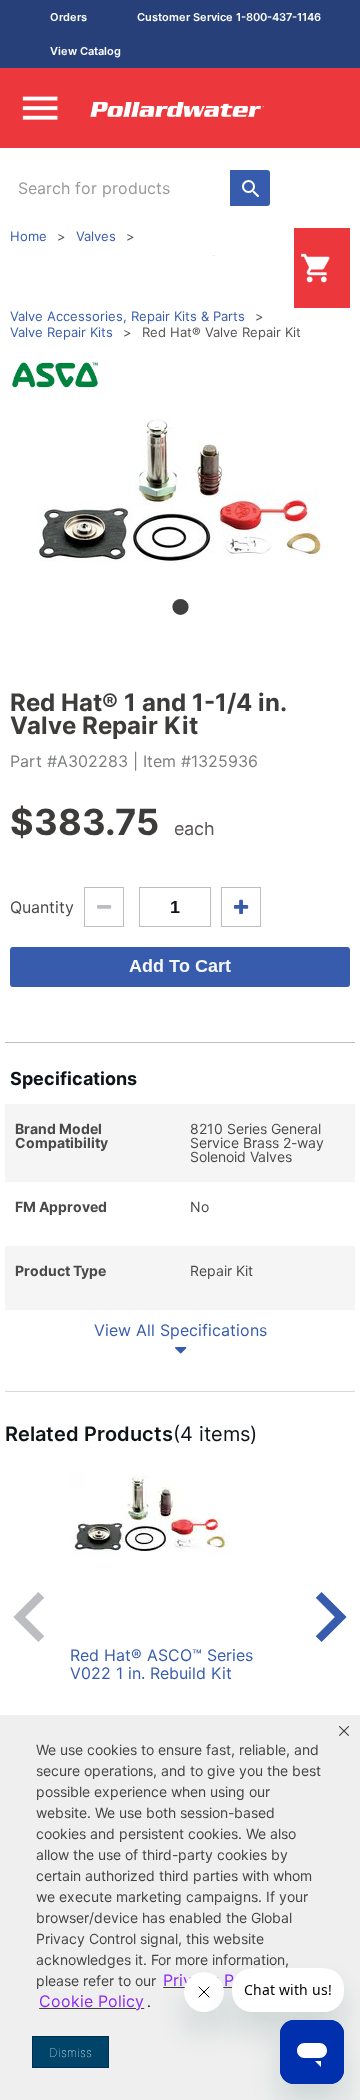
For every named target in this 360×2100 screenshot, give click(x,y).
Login (262, 267)
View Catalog (85, 51)
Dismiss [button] (70, 2052)
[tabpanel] (180, 491)
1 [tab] (180, 607)
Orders (68, 17)
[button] (344, 1731)
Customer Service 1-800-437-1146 (229, 17)
